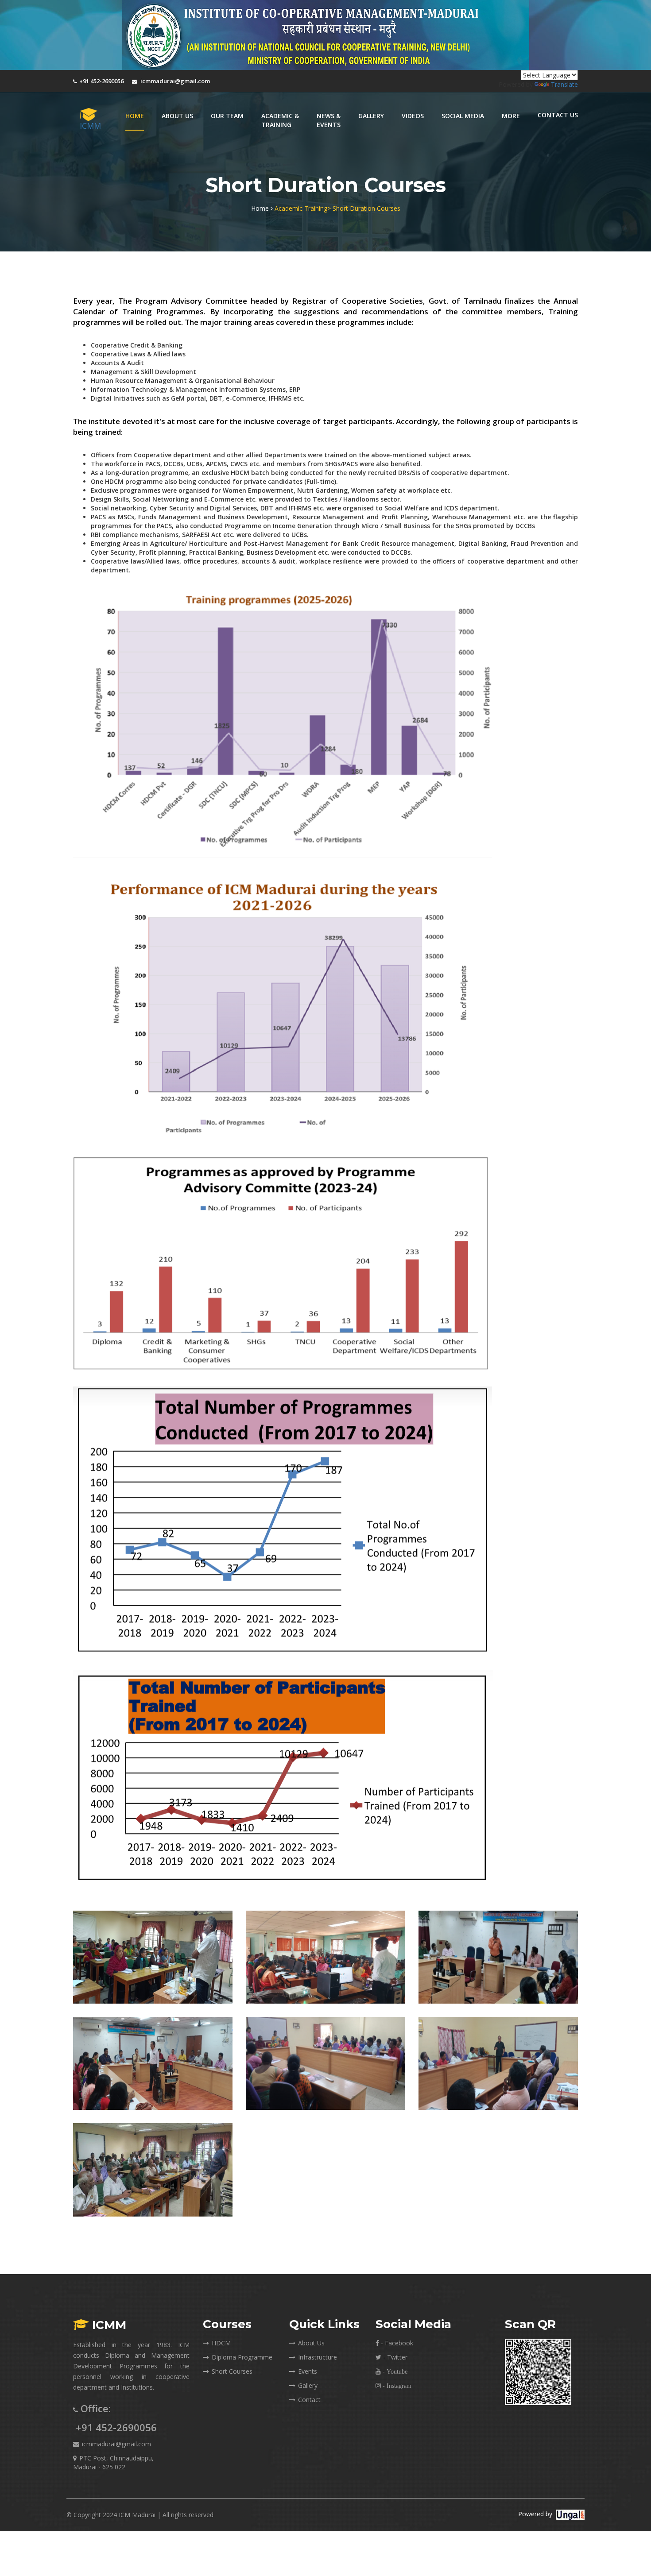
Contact (309, 2400)
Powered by (535, 2514)
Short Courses (232, 2371)
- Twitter (394, 2357)
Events (308, 2371)
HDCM (221, 2343)
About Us (311, 2343)
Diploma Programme (242, 2357)
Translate (564, 84)
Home (135, 116)
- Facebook (396, 2343)
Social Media (463, 116)
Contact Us (558, 115)
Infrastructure (318, 2357)
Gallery (308, 2385)
